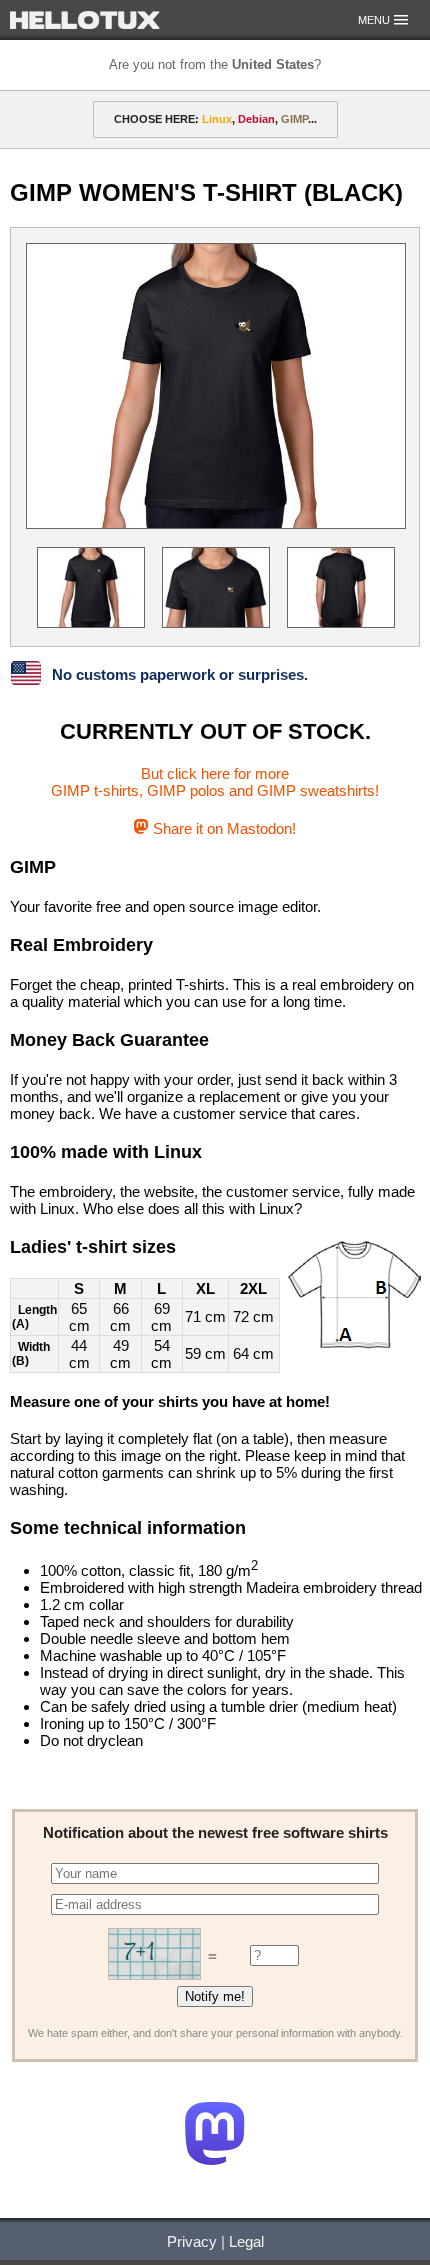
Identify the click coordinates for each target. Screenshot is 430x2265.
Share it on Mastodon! (222, 828)
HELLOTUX (85, 20)
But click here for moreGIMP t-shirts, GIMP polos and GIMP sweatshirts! (215, 782)
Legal (246, 2241)
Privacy (192, 2241)
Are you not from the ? (215, 64)
